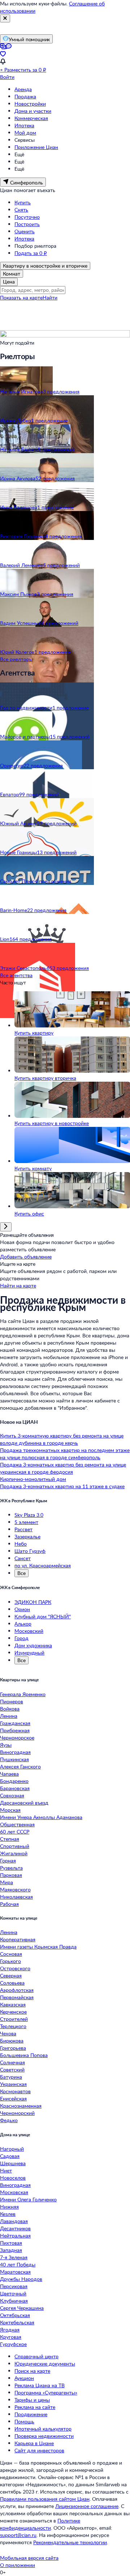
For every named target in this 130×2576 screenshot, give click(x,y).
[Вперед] (6, 1227)
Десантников (15, 2228)
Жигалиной (14, 1853)
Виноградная (15, 1752)
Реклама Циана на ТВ (40, 2385)
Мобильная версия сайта (29, 2558)
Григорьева (13, 2048)
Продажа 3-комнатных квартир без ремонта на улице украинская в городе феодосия (63, 1468)
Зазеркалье (27, 1536)
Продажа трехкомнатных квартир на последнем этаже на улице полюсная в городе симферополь (65, 1454)
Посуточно (27, 217)
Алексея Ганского (20, 1766)
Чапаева (9, 1774)
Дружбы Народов (21, 2279)
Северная (11, 1975)
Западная (11, 2250)
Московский (29, 1631)
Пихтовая (11, 2243)
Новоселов (13, 2178)
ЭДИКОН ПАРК (33, 1602)
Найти (50, 297)
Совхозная (12, 1795)
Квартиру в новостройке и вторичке (45, 266)
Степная (10, 1839)
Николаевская (16, 1897)
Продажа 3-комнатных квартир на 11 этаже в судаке (62, 1486)
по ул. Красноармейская (43, 1565)
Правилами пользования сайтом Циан (45, 2499)
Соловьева (12, 1983)
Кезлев (8, 2214)
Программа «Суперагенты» (46, 2392)
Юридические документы (45, 2364)
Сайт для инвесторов (39, 2450)
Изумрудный (29, 1653)
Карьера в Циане (34, 2443)
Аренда (23, 89)
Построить (27, 224)
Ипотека (24, 125)
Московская (14, 2192)
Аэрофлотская (17, 1990)
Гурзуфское (13, 2344)
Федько (9, 2120)
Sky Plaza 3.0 (29, 1515)
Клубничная (14, 2301)
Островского (15, 1968)
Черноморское (17, 1738)
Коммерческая (31, 118)
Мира (6, 1882)
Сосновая (11, 1954)
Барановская (15, 1788)
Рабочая (9, 1904)
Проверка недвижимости (44, 2436)
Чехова (8, 2033)
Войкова (10, 1709)
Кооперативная (18, 1939)
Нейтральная (15, 2236)
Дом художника (33, 1645)
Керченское (13, 2012)
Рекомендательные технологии (70, 2542)
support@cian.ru (18, 2535)
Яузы (6, 1745)
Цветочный (13, 2293)
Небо (21, 1544)
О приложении (18, 2565)
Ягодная (10, 2330)
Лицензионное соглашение (87, 2506)
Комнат (12, 274)
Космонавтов (15, 2091)
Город (21, 1638)
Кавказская (13, 2004)
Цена (9, 282)
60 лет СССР (15, 1832)
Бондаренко (14, 1781)
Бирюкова (12, 2041)
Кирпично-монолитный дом (33, 1479)
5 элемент (26, 1522)
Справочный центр (36, 2356)
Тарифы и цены (32, 2400)
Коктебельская (17, 2322)
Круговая (11, 2337)
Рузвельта (11, 1868)
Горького (10, 1961)
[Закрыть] (5, 18)
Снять (21, 210)
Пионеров (12, 1701)
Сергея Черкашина (22, 2308)
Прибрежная (15, 1730)
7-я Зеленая (14, 2257)
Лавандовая (14, 2221)
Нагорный (12, 2149)
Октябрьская (15, 2315)
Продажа (25, 96)
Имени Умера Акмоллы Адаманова (41, 1817)
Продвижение (31, 2414)
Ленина (9, 1716)
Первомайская (17, 1997)
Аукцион (24, 2378)
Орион (22, 1609)
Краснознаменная (21, 2106)
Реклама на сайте (35, 2407)
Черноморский (17, 2113)
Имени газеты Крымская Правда (38, 1947)
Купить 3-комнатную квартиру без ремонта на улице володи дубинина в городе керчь (62, 1439)
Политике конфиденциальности (40, 2524)
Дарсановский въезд (24, 1803)
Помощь (24, 2421)
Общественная (17, 1824)
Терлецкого (13, 2026)
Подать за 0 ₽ (31, 253)
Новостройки (30, 104)
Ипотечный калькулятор (43, 2429)
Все (21, 1573)
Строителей (14, 2019)
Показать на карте (21, 297)
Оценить (25, 231)
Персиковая (14, 2286)
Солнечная (12, 2062)
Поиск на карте (32, 2371)
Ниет (6, 2170)
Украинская (13, 2084)
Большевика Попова (24, 2055)
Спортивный (15, 1846)
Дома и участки (33, 111)
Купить (23, 202)
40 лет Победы (18, 2264)
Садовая (10, 2156)
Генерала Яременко (23, 1694)
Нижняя (9, 2207)
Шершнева (13, 2163)
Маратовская (15, 2272)
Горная (8, 1860)
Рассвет (23, 1529)
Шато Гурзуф (30, 1551)
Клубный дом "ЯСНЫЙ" (43, 1616)
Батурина (11, 2077)
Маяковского (15, 1889)
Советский (12, 2070)
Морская (10, 1810)
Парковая (11, 1875)
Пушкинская (14, 1759)
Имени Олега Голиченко (28, 2199)
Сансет (23, 1558)
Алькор (23, 1624)
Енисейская (13, 2098)
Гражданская (15, 1723)
